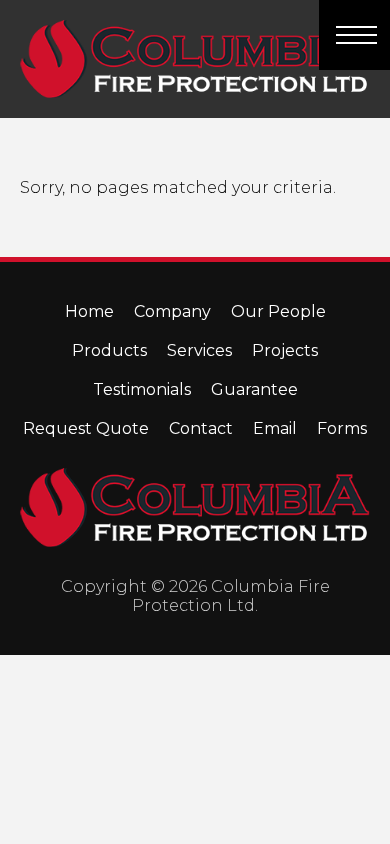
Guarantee (254, 389)
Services (199, 350)
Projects (285, 350)
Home (89, 311)
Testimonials (142, 389)
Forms (342, 428)
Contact (201, 428)
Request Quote (86, 428)
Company (172, 311)
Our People (278, 311)
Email (275, 428)
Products (109, 350)
